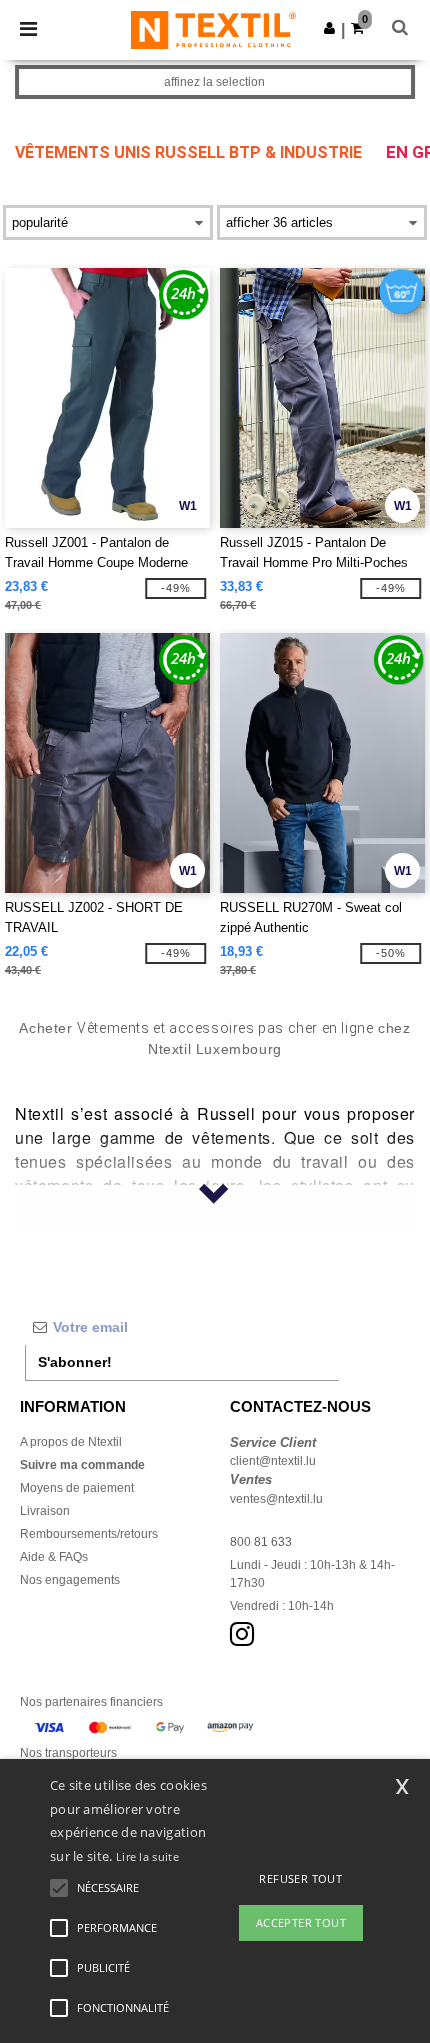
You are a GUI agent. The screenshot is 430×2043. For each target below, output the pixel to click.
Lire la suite (147, 1856)
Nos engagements (70, 1580)
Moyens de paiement (77, 1488)
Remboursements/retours (89, 1534)
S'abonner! (75, 1362)
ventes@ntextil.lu (276, 1499)
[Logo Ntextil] (213, 29)
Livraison (45, 1511)
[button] (329, 28)
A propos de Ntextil (71, 1442)
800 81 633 (261, 1542)
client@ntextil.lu (273, 1461)
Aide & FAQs (54, 1557)
